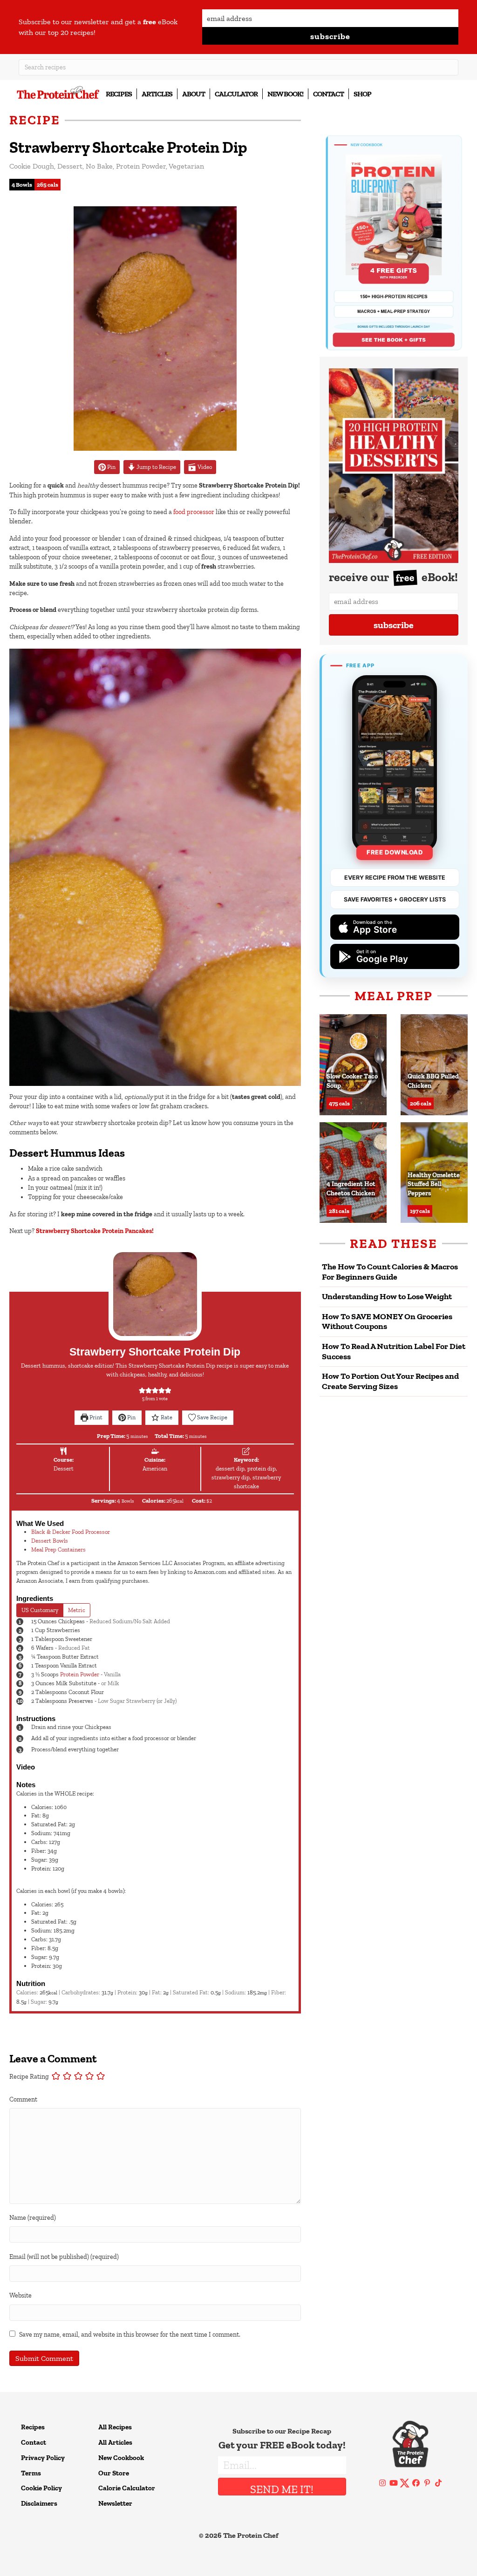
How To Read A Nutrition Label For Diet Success (394, 1351)
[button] (330, 36)
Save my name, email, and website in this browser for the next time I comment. (130, 2335)
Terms (31, 2473)
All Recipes (115, 2427)
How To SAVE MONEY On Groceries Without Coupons (387, 1322)
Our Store (114, 2473)
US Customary (40, 1610)
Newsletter (115, 2503)
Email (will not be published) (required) (64, 2257)
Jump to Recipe (156, 467)
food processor (194, 512)
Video (204, 467)
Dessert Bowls (50, 1541)
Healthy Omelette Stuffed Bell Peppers (434, 1184)
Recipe (35, 120)
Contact (328, 94)
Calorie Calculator (127, 2488)
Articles (157, 94)
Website (20, 2295)
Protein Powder (141, 166)
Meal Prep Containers (58, 1549)
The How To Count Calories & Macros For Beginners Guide (390, 1272)
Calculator (236, 94)
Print (95, 1417)
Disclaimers (39, 2503)
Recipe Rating (29, 2077)
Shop (362, 94)
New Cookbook (121, 2458)
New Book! (285, 94)
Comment (23, 2099)
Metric (77, 1610)
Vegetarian (186, 166)
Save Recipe (211, 1417)
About (194, 94)
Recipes (119, 94)
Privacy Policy (43, 2458)
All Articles (115, 2442)
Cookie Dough (32, 166)
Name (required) (33, 2218)
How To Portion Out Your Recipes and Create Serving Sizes (390, 1381)
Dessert (70, 166)
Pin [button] (111, 467)
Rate (166, 1417)
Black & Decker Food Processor (71, 1532)
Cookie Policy (41, 2488)
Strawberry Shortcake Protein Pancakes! (95, 1231)
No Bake (99, 166)
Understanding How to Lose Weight (387, 1296)
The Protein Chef (251, 2535)
